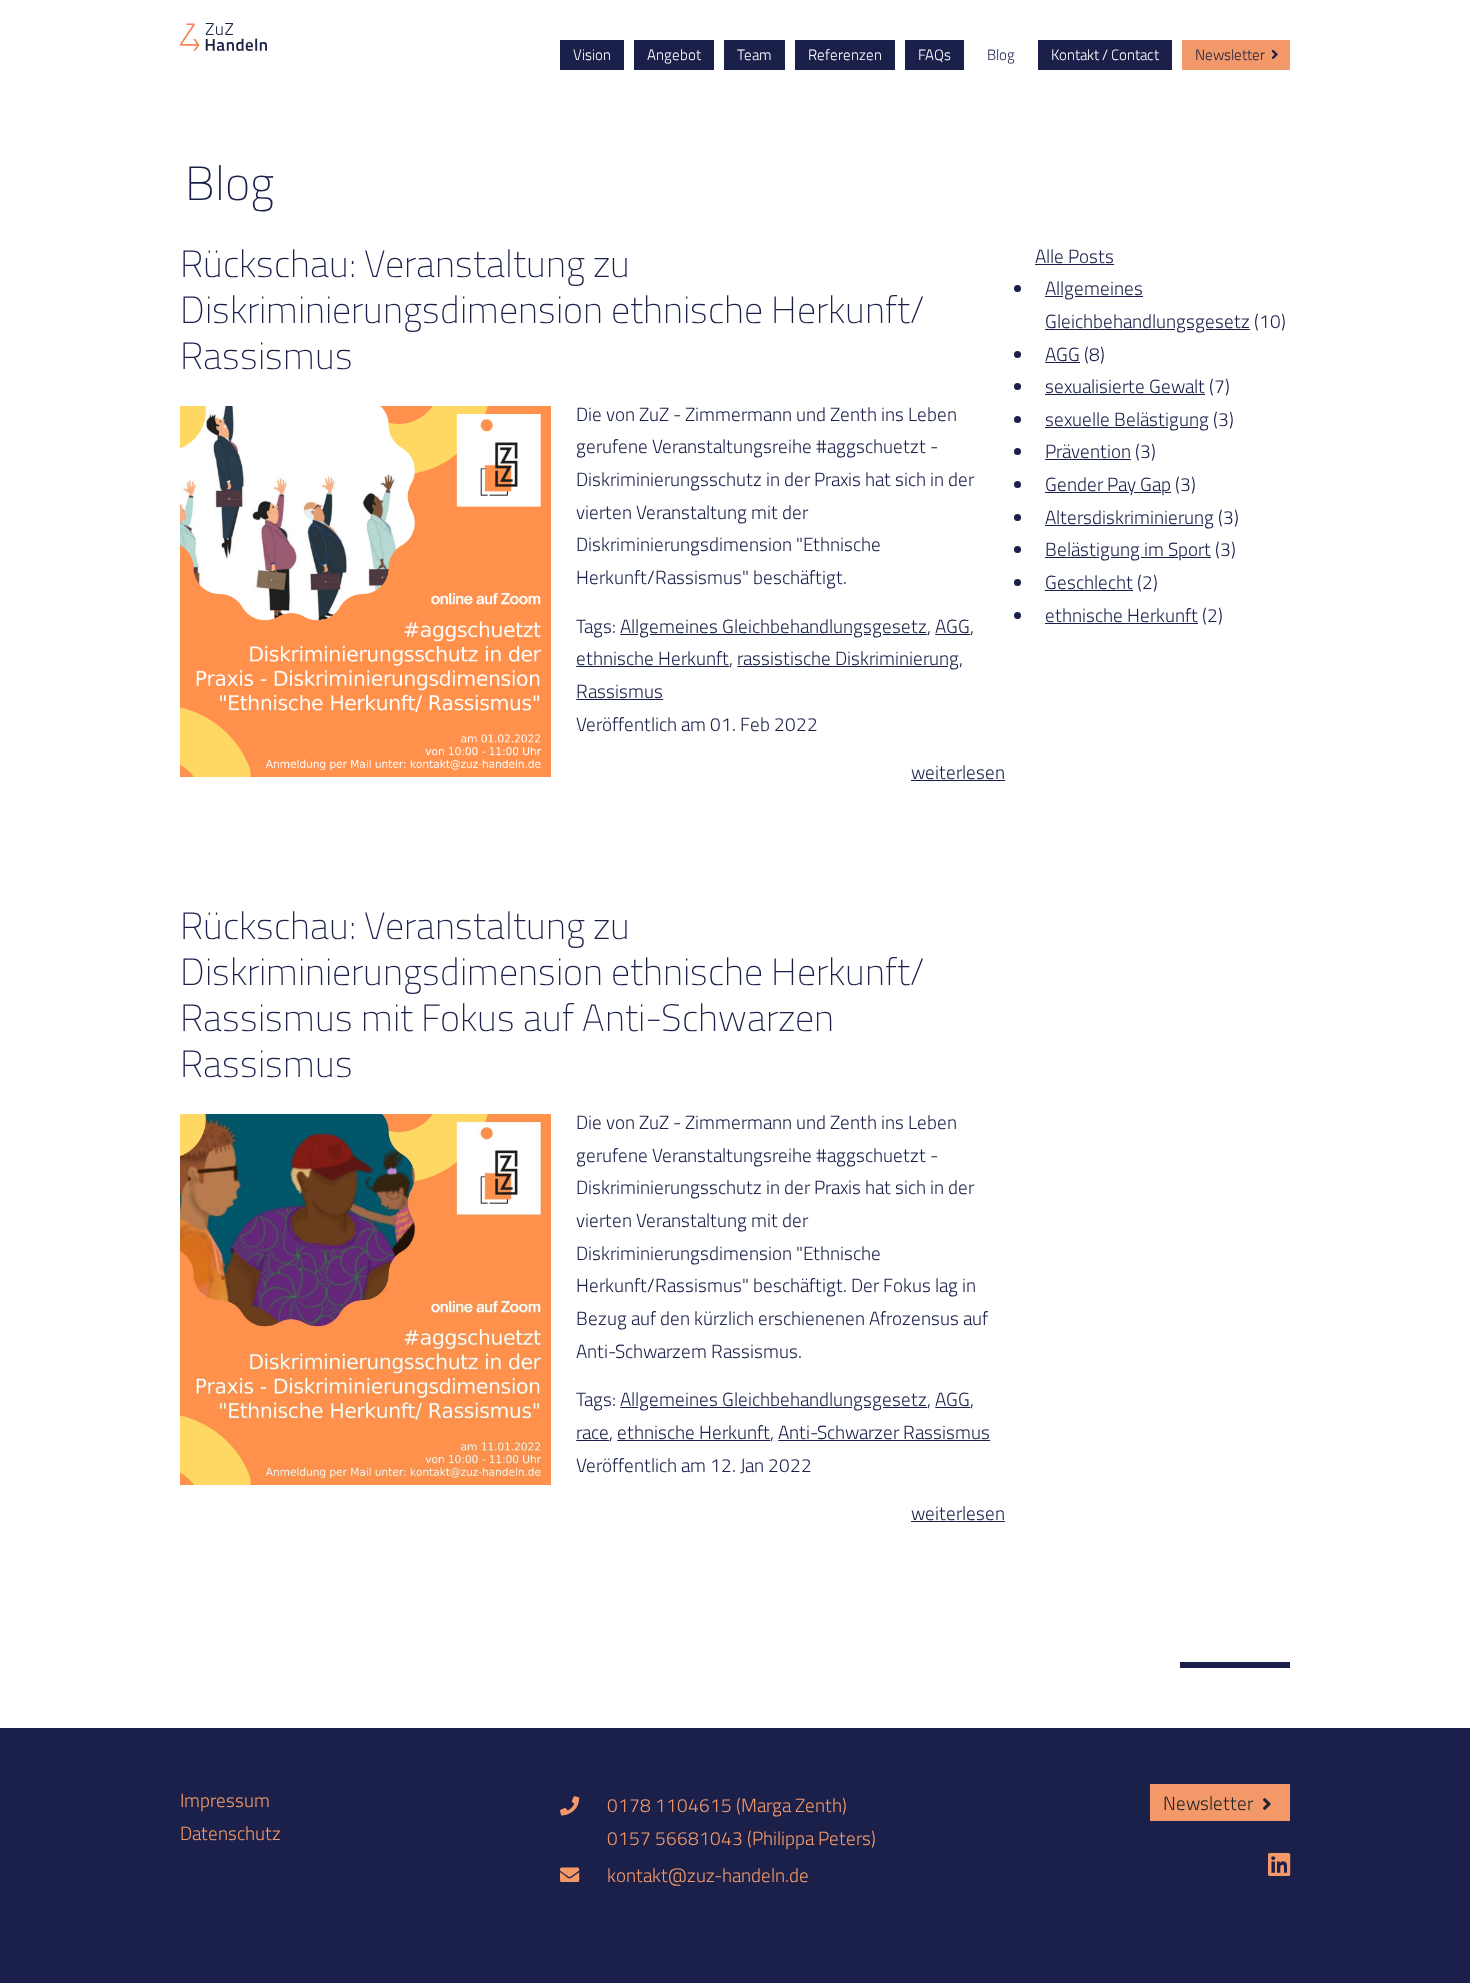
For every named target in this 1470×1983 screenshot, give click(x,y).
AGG (952, 625)
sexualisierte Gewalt (1125, 385)
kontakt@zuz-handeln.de (708, 1874)
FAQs (934, 54)
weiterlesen (958, 771)
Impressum (225, 1799)
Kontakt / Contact (1105, 54)
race (592, 1431)
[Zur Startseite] (223, 35)
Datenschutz (230, 1832)
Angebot (674, 54)
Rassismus (619, 690)
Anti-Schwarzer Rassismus (884, 1431)
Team (754, 54)
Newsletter (1230, 54)
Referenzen (845, 54)
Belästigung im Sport (1128, 548)
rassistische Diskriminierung (848, 657)
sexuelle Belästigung (1127, 418)
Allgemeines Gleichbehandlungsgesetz (773, 625)
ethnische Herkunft (652, 657)
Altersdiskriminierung (1129, 516)
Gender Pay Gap (1108, 483)
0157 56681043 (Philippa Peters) (741, 1837)
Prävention (1088, 450)
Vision (592, 54)
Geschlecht (1089, 581)
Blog (1001, 54)
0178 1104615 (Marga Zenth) (727, 1804)
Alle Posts (1074, 255)
